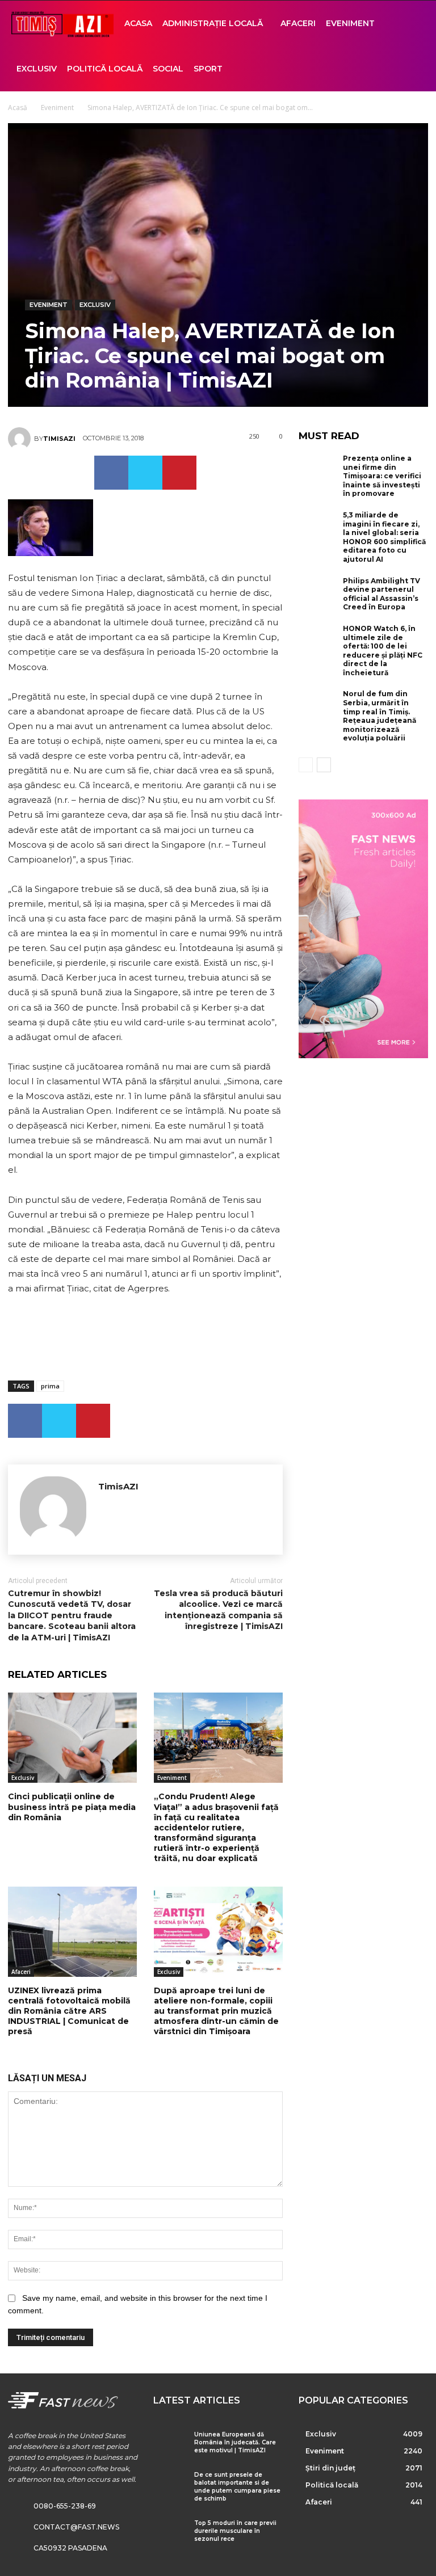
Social (168, 69)
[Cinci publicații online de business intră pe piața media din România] (72, 1738)
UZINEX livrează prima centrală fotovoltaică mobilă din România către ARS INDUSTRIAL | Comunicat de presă (69, 2011)
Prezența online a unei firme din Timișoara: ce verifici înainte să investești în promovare (382, 476)
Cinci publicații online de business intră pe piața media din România (72, 1807)
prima (50, 1386)
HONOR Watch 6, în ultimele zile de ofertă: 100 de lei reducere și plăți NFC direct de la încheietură (383, 651)
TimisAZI (59, 439)
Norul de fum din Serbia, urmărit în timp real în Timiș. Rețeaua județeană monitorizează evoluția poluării (380, 716)
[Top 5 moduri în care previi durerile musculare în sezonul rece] (169, 2532)
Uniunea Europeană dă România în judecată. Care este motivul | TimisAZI (235, 2442)
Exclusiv (37, 69)
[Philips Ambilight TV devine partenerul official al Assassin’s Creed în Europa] (318, 594)
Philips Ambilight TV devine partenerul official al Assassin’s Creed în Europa (381, 594)
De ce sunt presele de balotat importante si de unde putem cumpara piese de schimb (237, 2487)
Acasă (18, 108)
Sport (208, 69)
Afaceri (298, 23)
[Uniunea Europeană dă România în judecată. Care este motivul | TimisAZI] (169, 2444)
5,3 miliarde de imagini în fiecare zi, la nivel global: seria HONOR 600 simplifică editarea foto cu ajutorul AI (384, 537)
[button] (411, 24)
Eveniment (350, 23)
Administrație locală (213, 23)
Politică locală (105, 69)
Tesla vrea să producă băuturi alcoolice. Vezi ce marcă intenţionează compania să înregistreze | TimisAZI (218, 1610)
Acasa (138, 23)
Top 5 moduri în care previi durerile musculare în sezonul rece (235, 2531)
